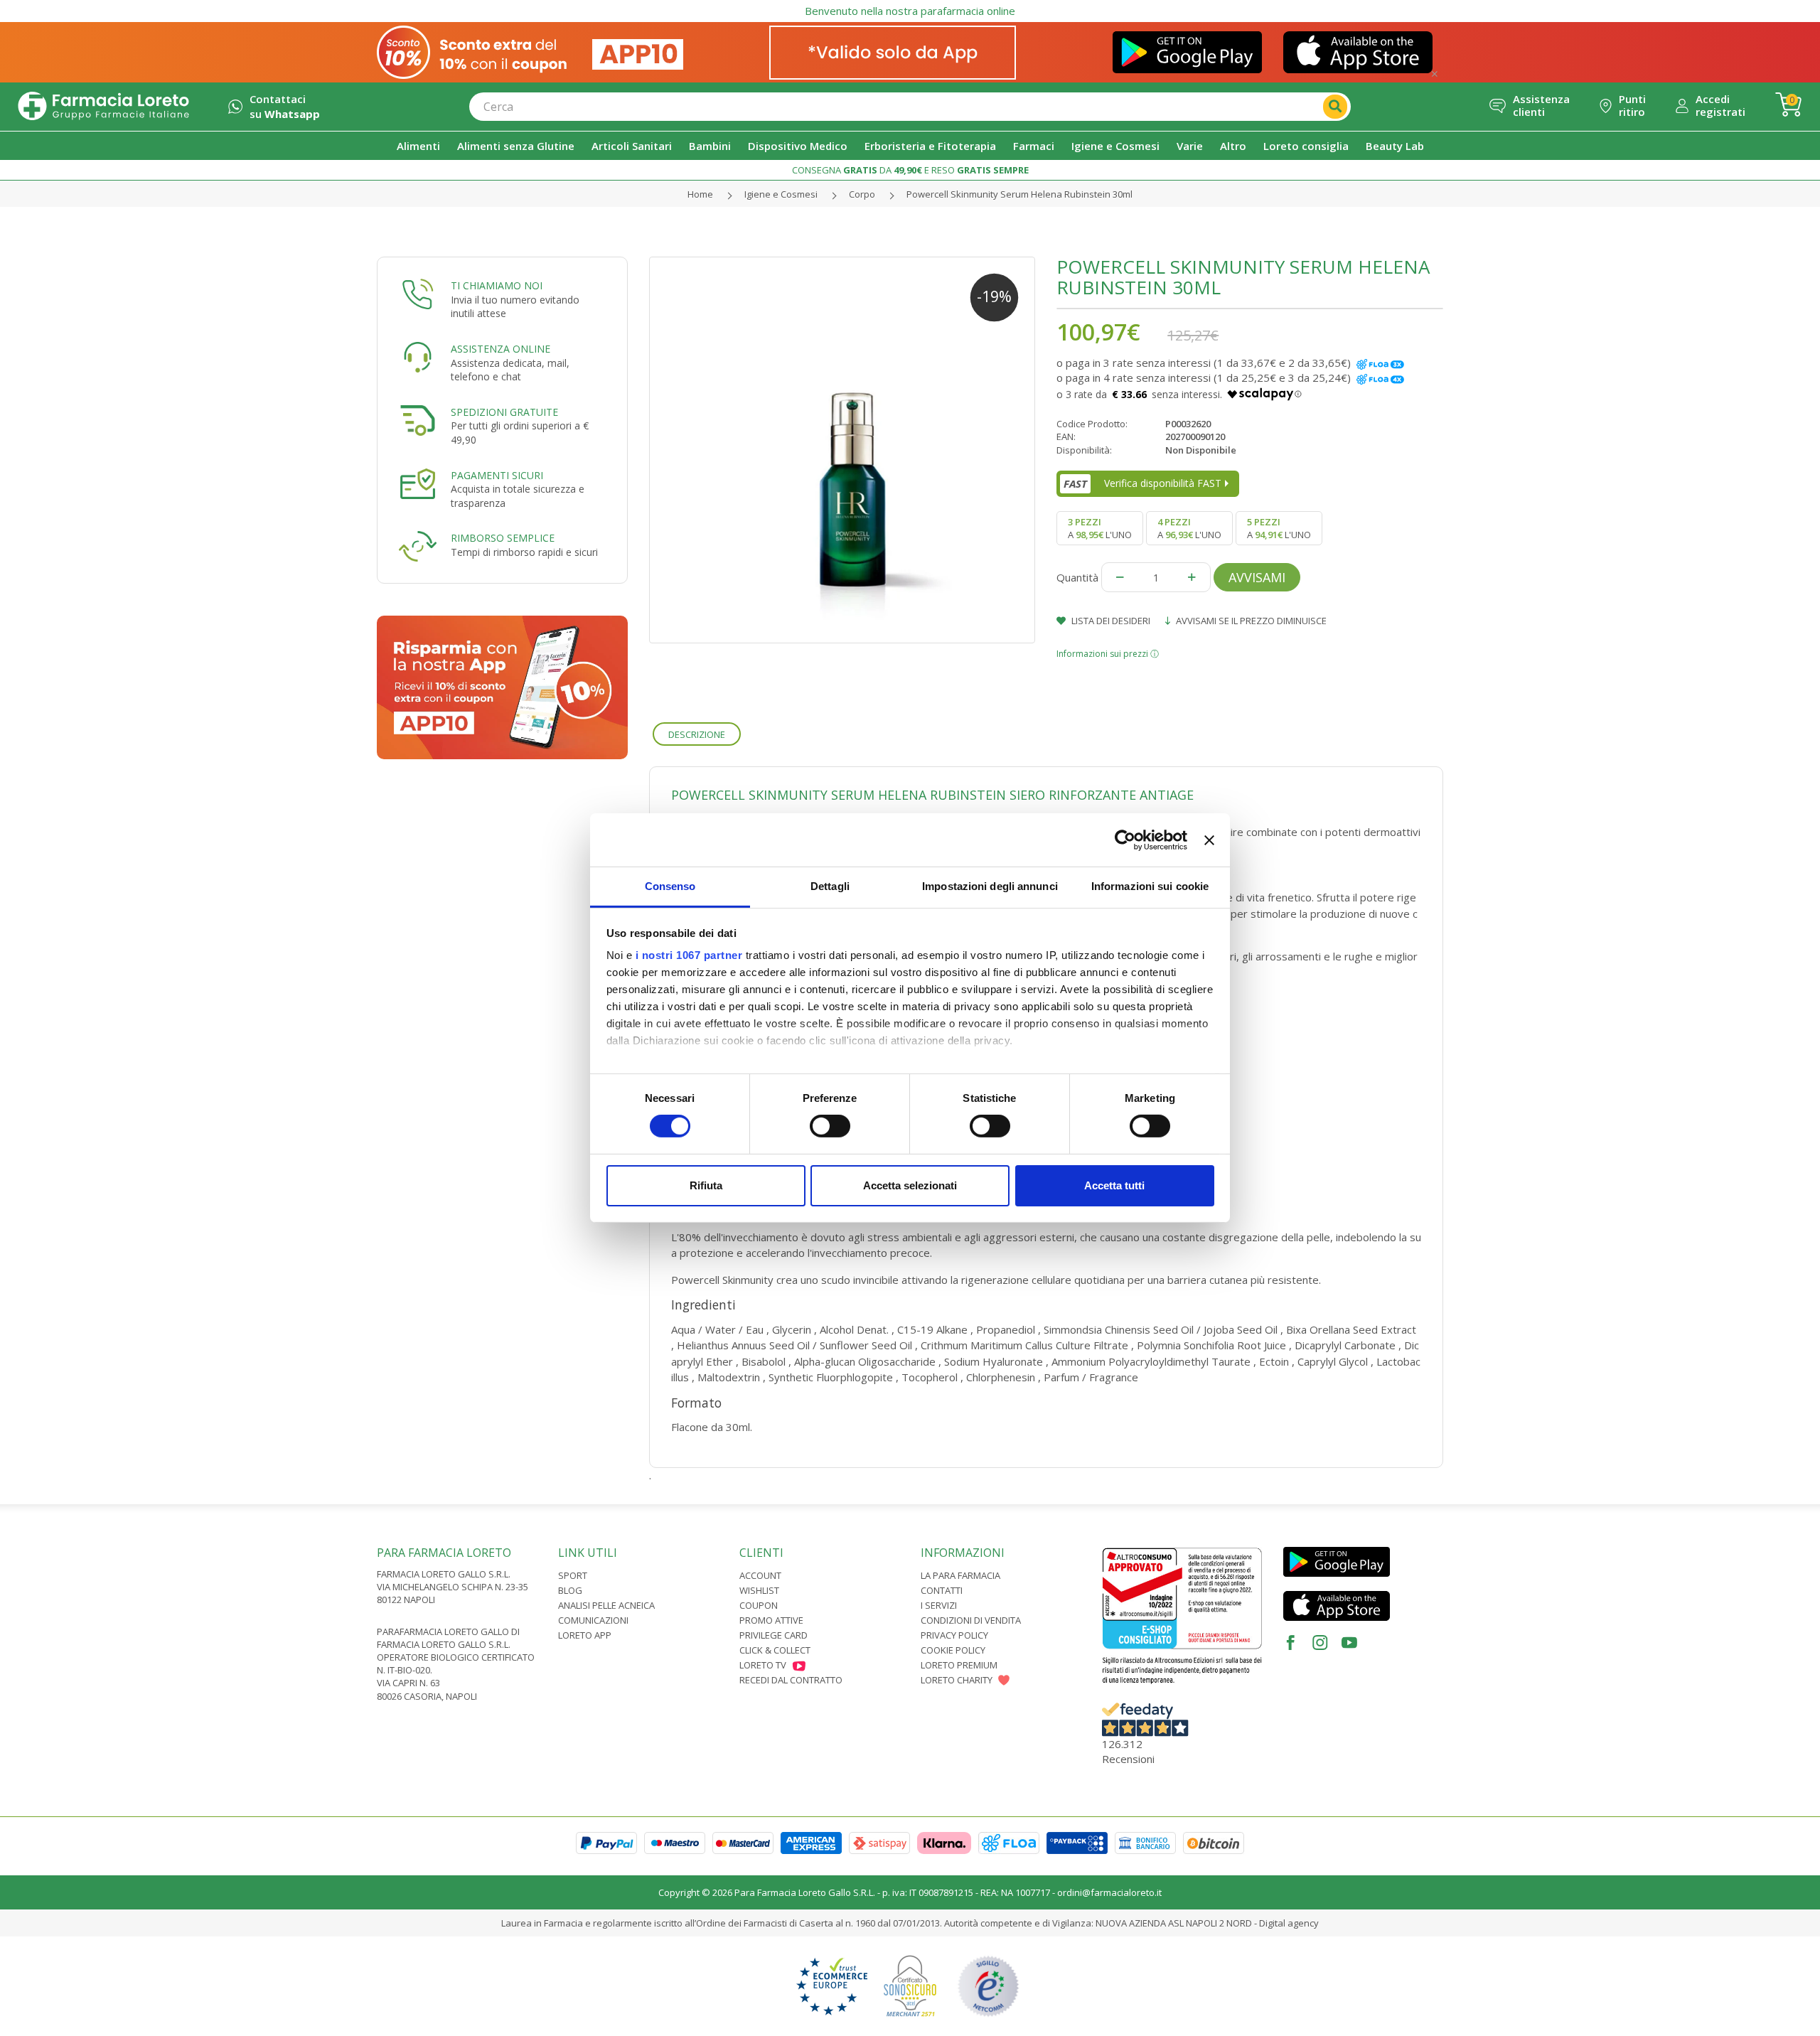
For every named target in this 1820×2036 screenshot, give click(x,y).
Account (760, 1575)
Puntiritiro (1632, 105)
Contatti (942, 1590)
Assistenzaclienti (1541, 105)
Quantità (1077, 577)
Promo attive (771, 1620)
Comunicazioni (593, 1620)
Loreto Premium (959, 1665)
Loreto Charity (957, 1680)
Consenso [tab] (670, 886)
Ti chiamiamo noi (497, 285)
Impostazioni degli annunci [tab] (990, 886)
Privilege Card (773, 1635)
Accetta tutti (1114, 1185)
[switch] (830, 1126)
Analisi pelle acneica (606, 1605)
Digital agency (1289, 1923)
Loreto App (585, 1635)
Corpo (862, 194)
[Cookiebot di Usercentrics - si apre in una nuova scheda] (1125, 840)
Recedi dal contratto (791, 1680)
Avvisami (1257, 577)
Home (700, 194)
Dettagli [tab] (830, 886)
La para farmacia (960, 1575)
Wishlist (759, 1590)
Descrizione (697, 734)
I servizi (939, 1605)
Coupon (759, 1605)
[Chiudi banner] (1209, 840)
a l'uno (1100, 528)
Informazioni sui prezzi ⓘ (1108, 654)
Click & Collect (775, 1650)
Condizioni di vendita (971, 1620)
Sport (573, 1575)
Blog (570, 1590)
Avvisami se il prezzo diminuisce (1250, 621)
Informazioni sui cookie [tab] (1150, 886)
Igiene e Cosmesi (781, 194)
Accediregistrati (1720, 105)
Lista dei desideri (1110, 621)
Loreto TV (763, 1665)
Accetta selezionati (910, 1185)
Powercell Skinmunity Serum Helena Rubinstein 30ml (1019, 194)
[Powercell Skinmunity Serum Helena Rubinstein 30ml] (842, 450)
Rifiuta (706, 1185)
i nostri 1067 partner (689, 955)
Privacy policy (954, 1635)
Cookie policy (953, 1650)
